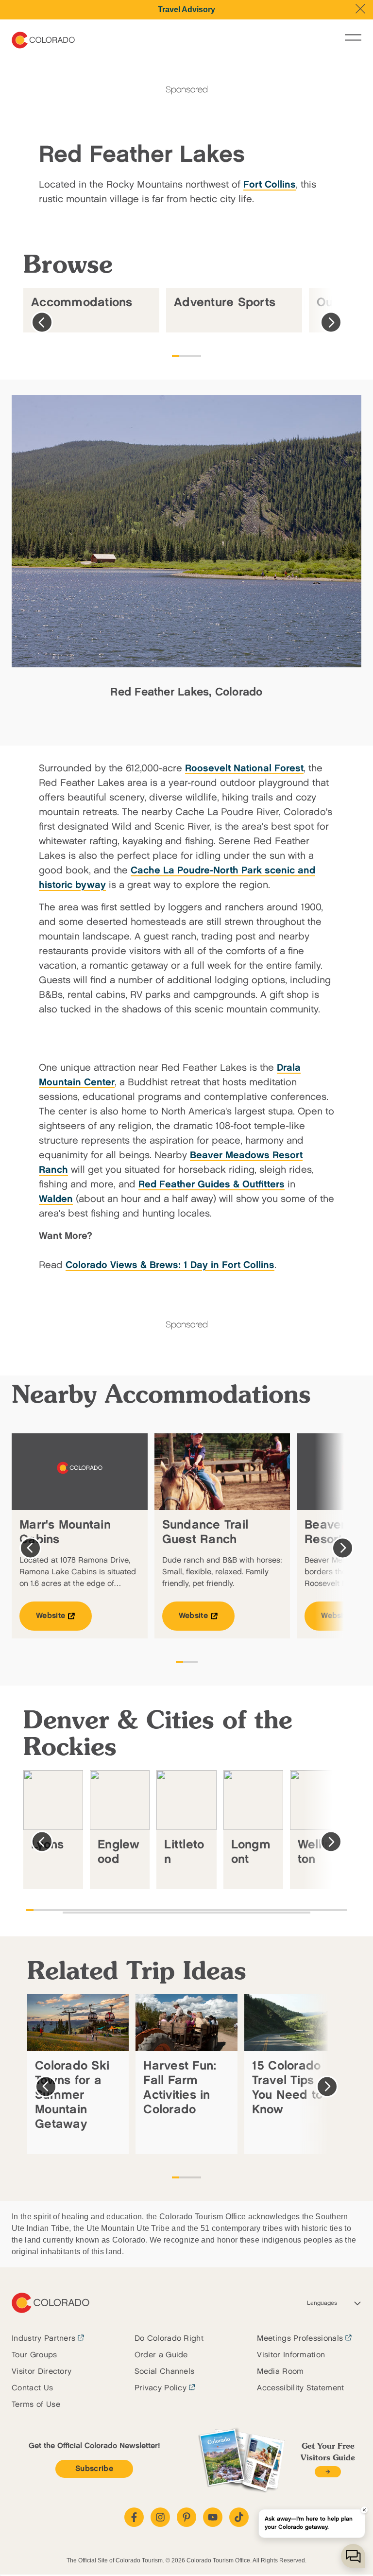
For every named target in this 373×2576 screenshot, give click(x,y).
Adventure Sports (225, 303)
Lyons (47, 1845)
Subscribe (94, 2469)
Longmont (251, 1852)
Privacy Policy (161, 2388)
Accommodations (82, 303)
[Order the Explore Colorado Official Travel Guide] (328, 2472)
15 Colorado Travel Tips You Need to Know (288, 2088)
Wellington (318, 1852)
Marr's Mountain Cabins (65, 1532)
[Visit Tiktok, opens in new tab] (239, 2517)
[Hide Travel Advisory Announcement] (360, 9)
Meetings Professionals (300, 2339)
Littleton (184, 1852)
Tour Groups (34, 2355)
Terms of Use (36, 2405)
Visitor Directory (42, 2372)
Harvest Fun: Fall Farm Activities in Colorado (180, 2088)
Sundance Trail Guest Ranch (205, 1532)
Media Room (280, 2372)
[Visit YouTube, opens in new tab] (213, 2517)
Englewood (119, 1852)
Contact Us (32, 2388)
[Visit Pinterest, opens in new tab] (186, 2517)
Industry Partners (43, 2339)
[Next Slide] (331, 322)
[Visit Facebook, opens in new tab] (134, 2517)
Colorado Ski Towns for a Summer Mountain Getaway (72, 2095)
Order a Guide (161, 2355)
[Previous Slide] (42, 322)
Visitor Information (291, 2355)
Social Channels (165, 2372)
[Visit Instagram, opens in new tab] (160, 2517)
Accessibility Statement (300, 2388)
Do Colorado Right (169, 2339)
